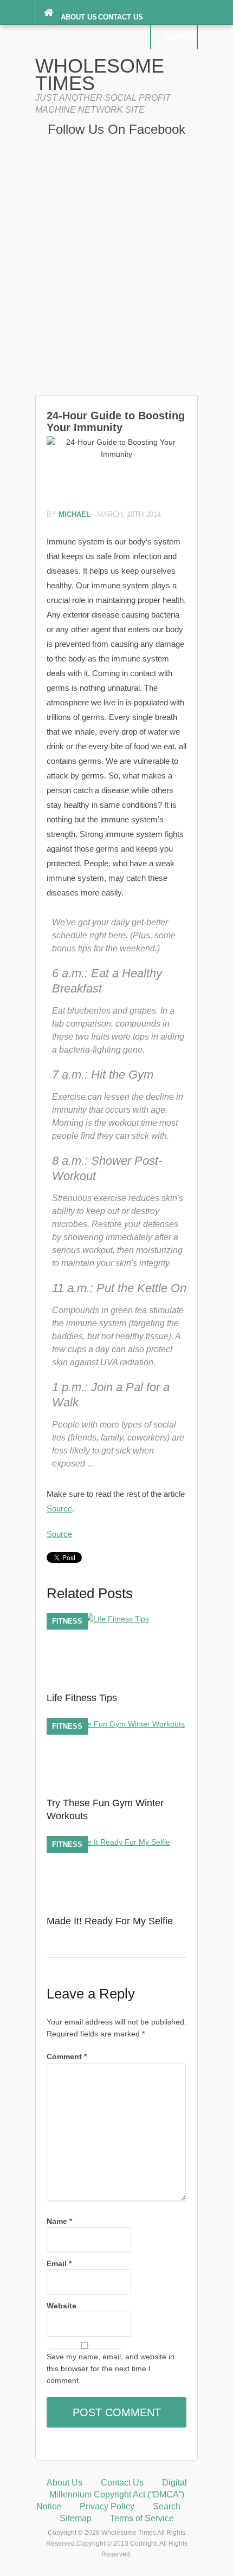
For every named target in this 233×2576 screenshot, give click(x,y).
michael (75, 514)
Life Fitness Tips (82, 1698)
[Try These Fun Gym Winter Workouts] (116, 1724)
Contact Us (121, 17)
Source (59, 1508)
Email (59, 2263)
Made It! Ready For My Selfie (110, 1921)
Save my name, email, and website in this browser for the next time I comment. (111, 2369)
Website (62, 2306)
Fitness (67, 1621)
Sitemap (76, 2518)
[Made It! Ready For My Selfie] (117, 1842)
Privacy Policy (107, 2506)
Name (59, 2221)
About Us (79, 17)
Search (180, 37)
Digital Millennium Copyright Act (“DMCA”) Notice (112, 2494)
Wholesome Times (100, 74)
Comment (67, 2056)
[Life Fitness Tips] (117, 1619)
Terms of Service (142, 2518)
